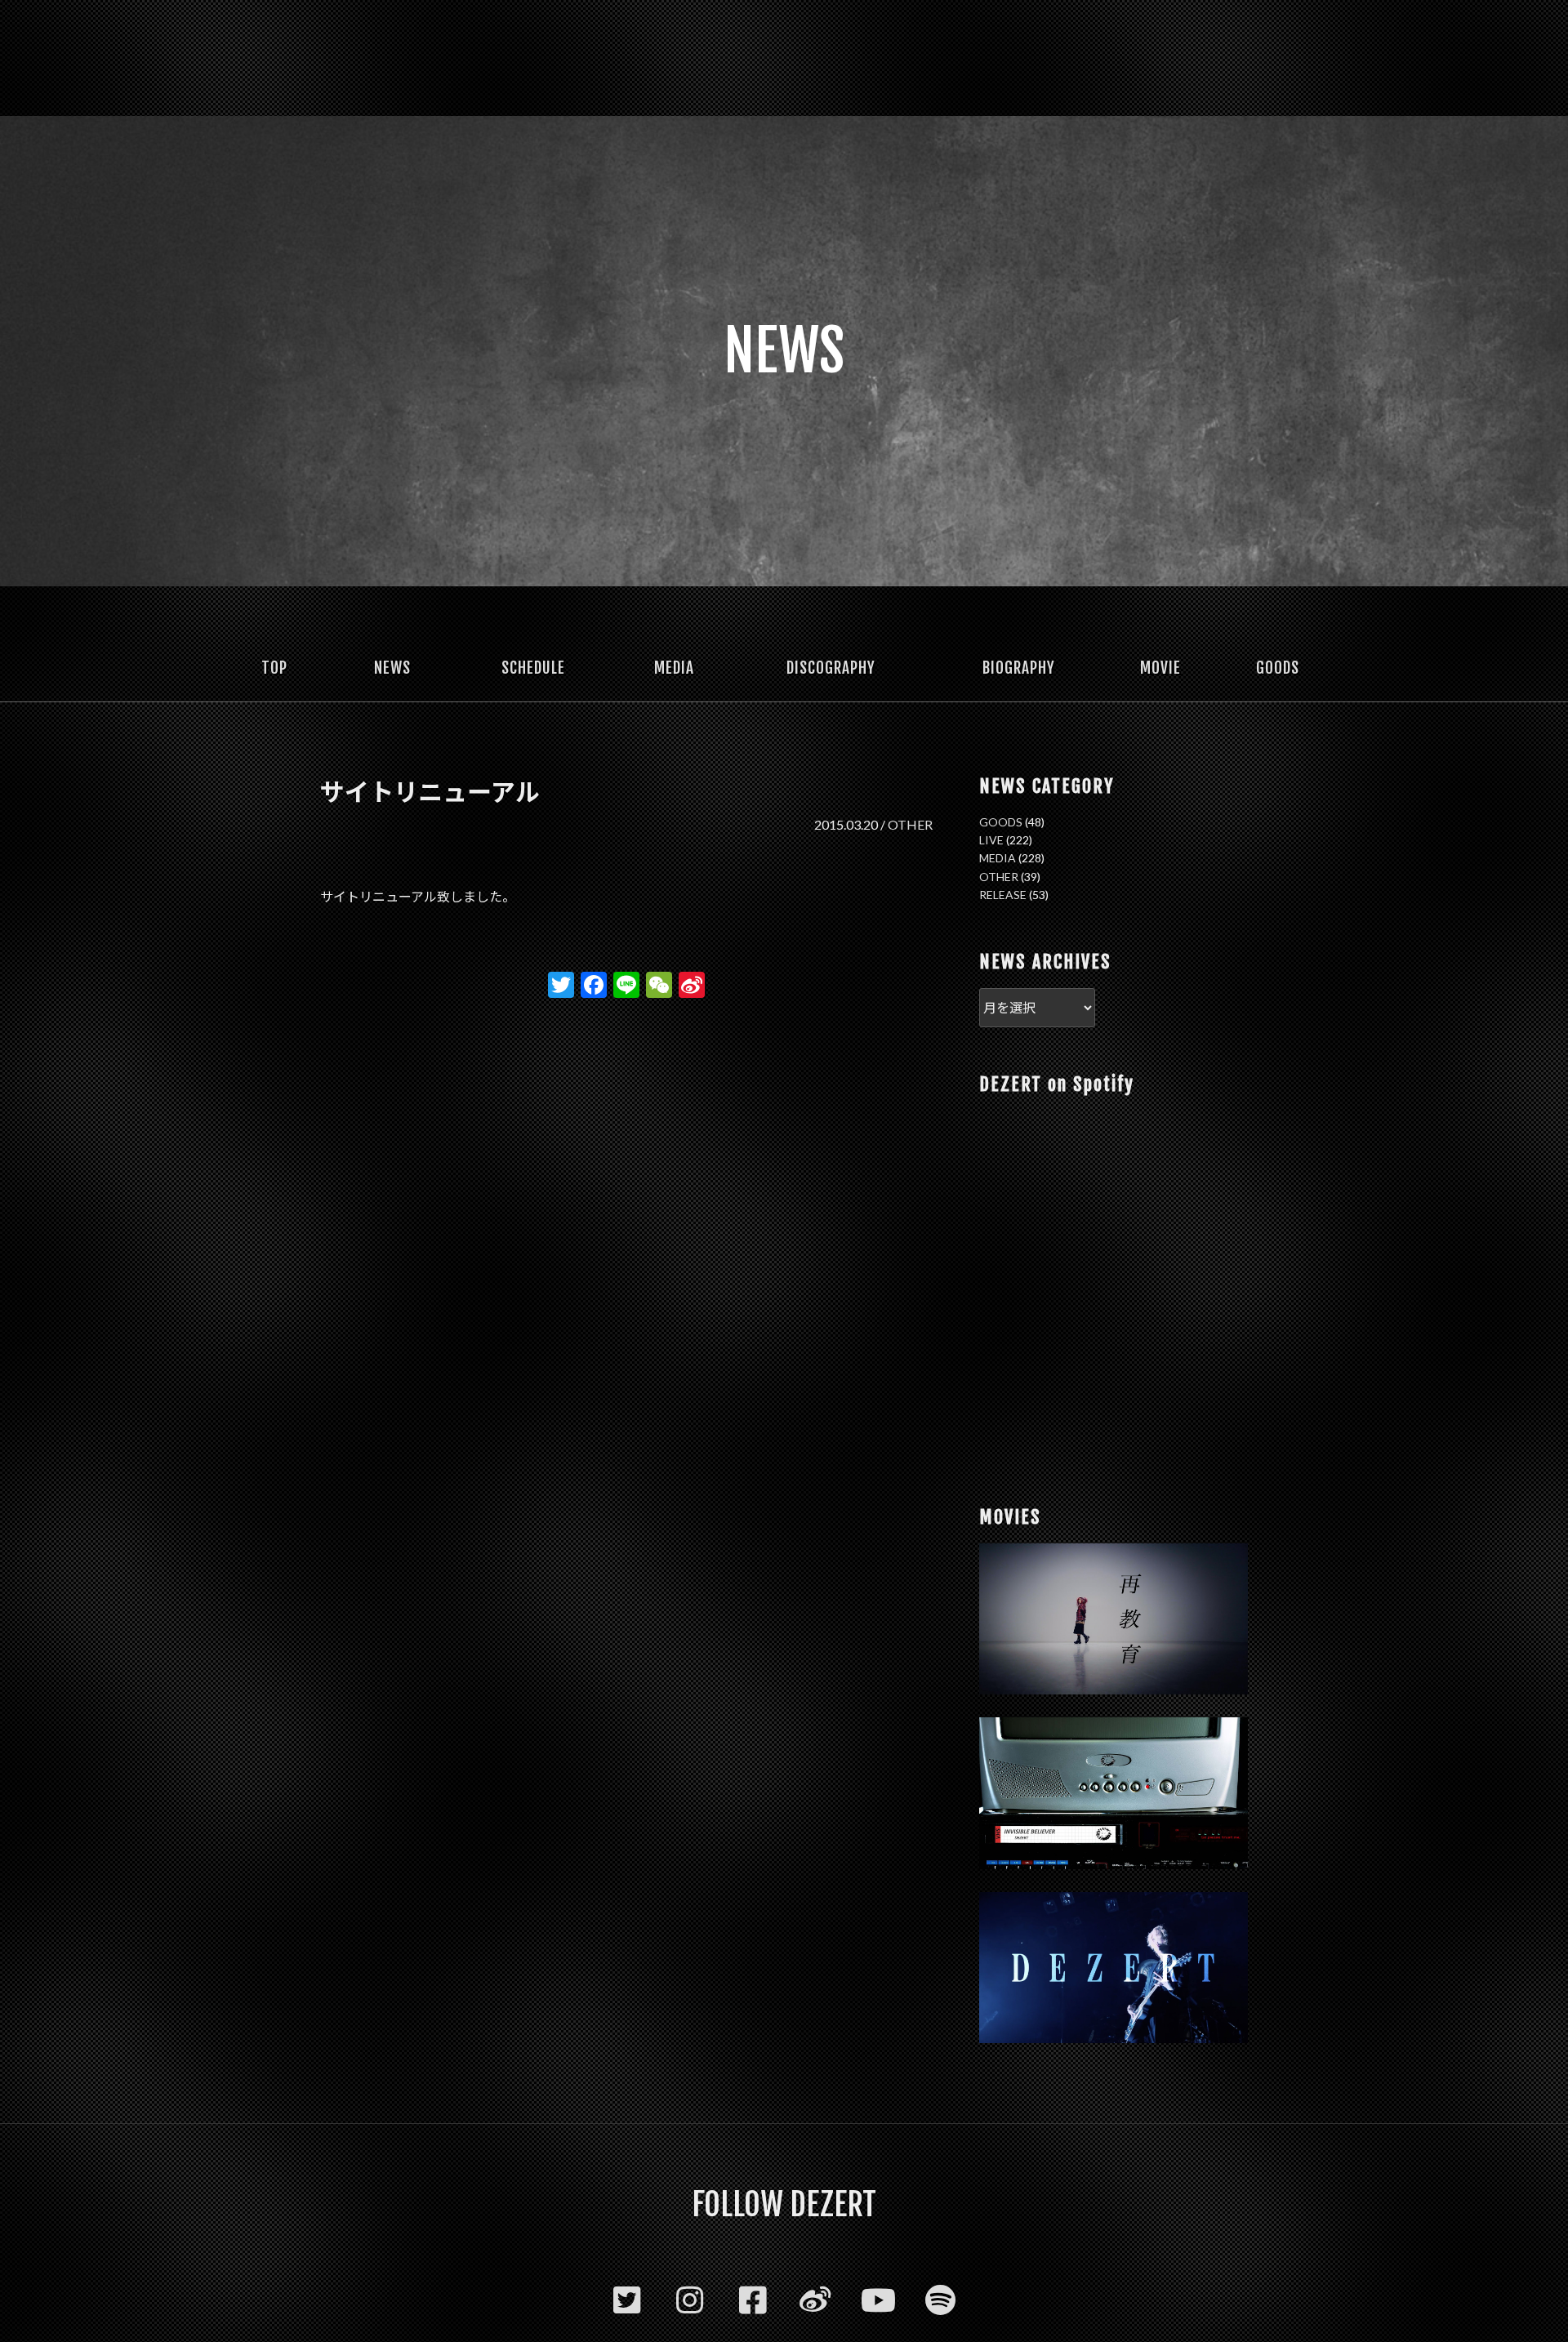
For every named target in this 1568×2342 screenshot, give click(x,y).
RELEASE (1003, 895)
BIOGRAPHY (1019, 668)
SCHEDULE (533, 668)
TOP (274, 668)
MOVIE (1160, 668)
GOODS (1278, 668)
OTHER (910, 824)
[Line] (626, 986)
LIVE (991, 840)
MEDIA (674, 668)
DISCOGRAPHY (831, 668)
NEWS (392, 668)
